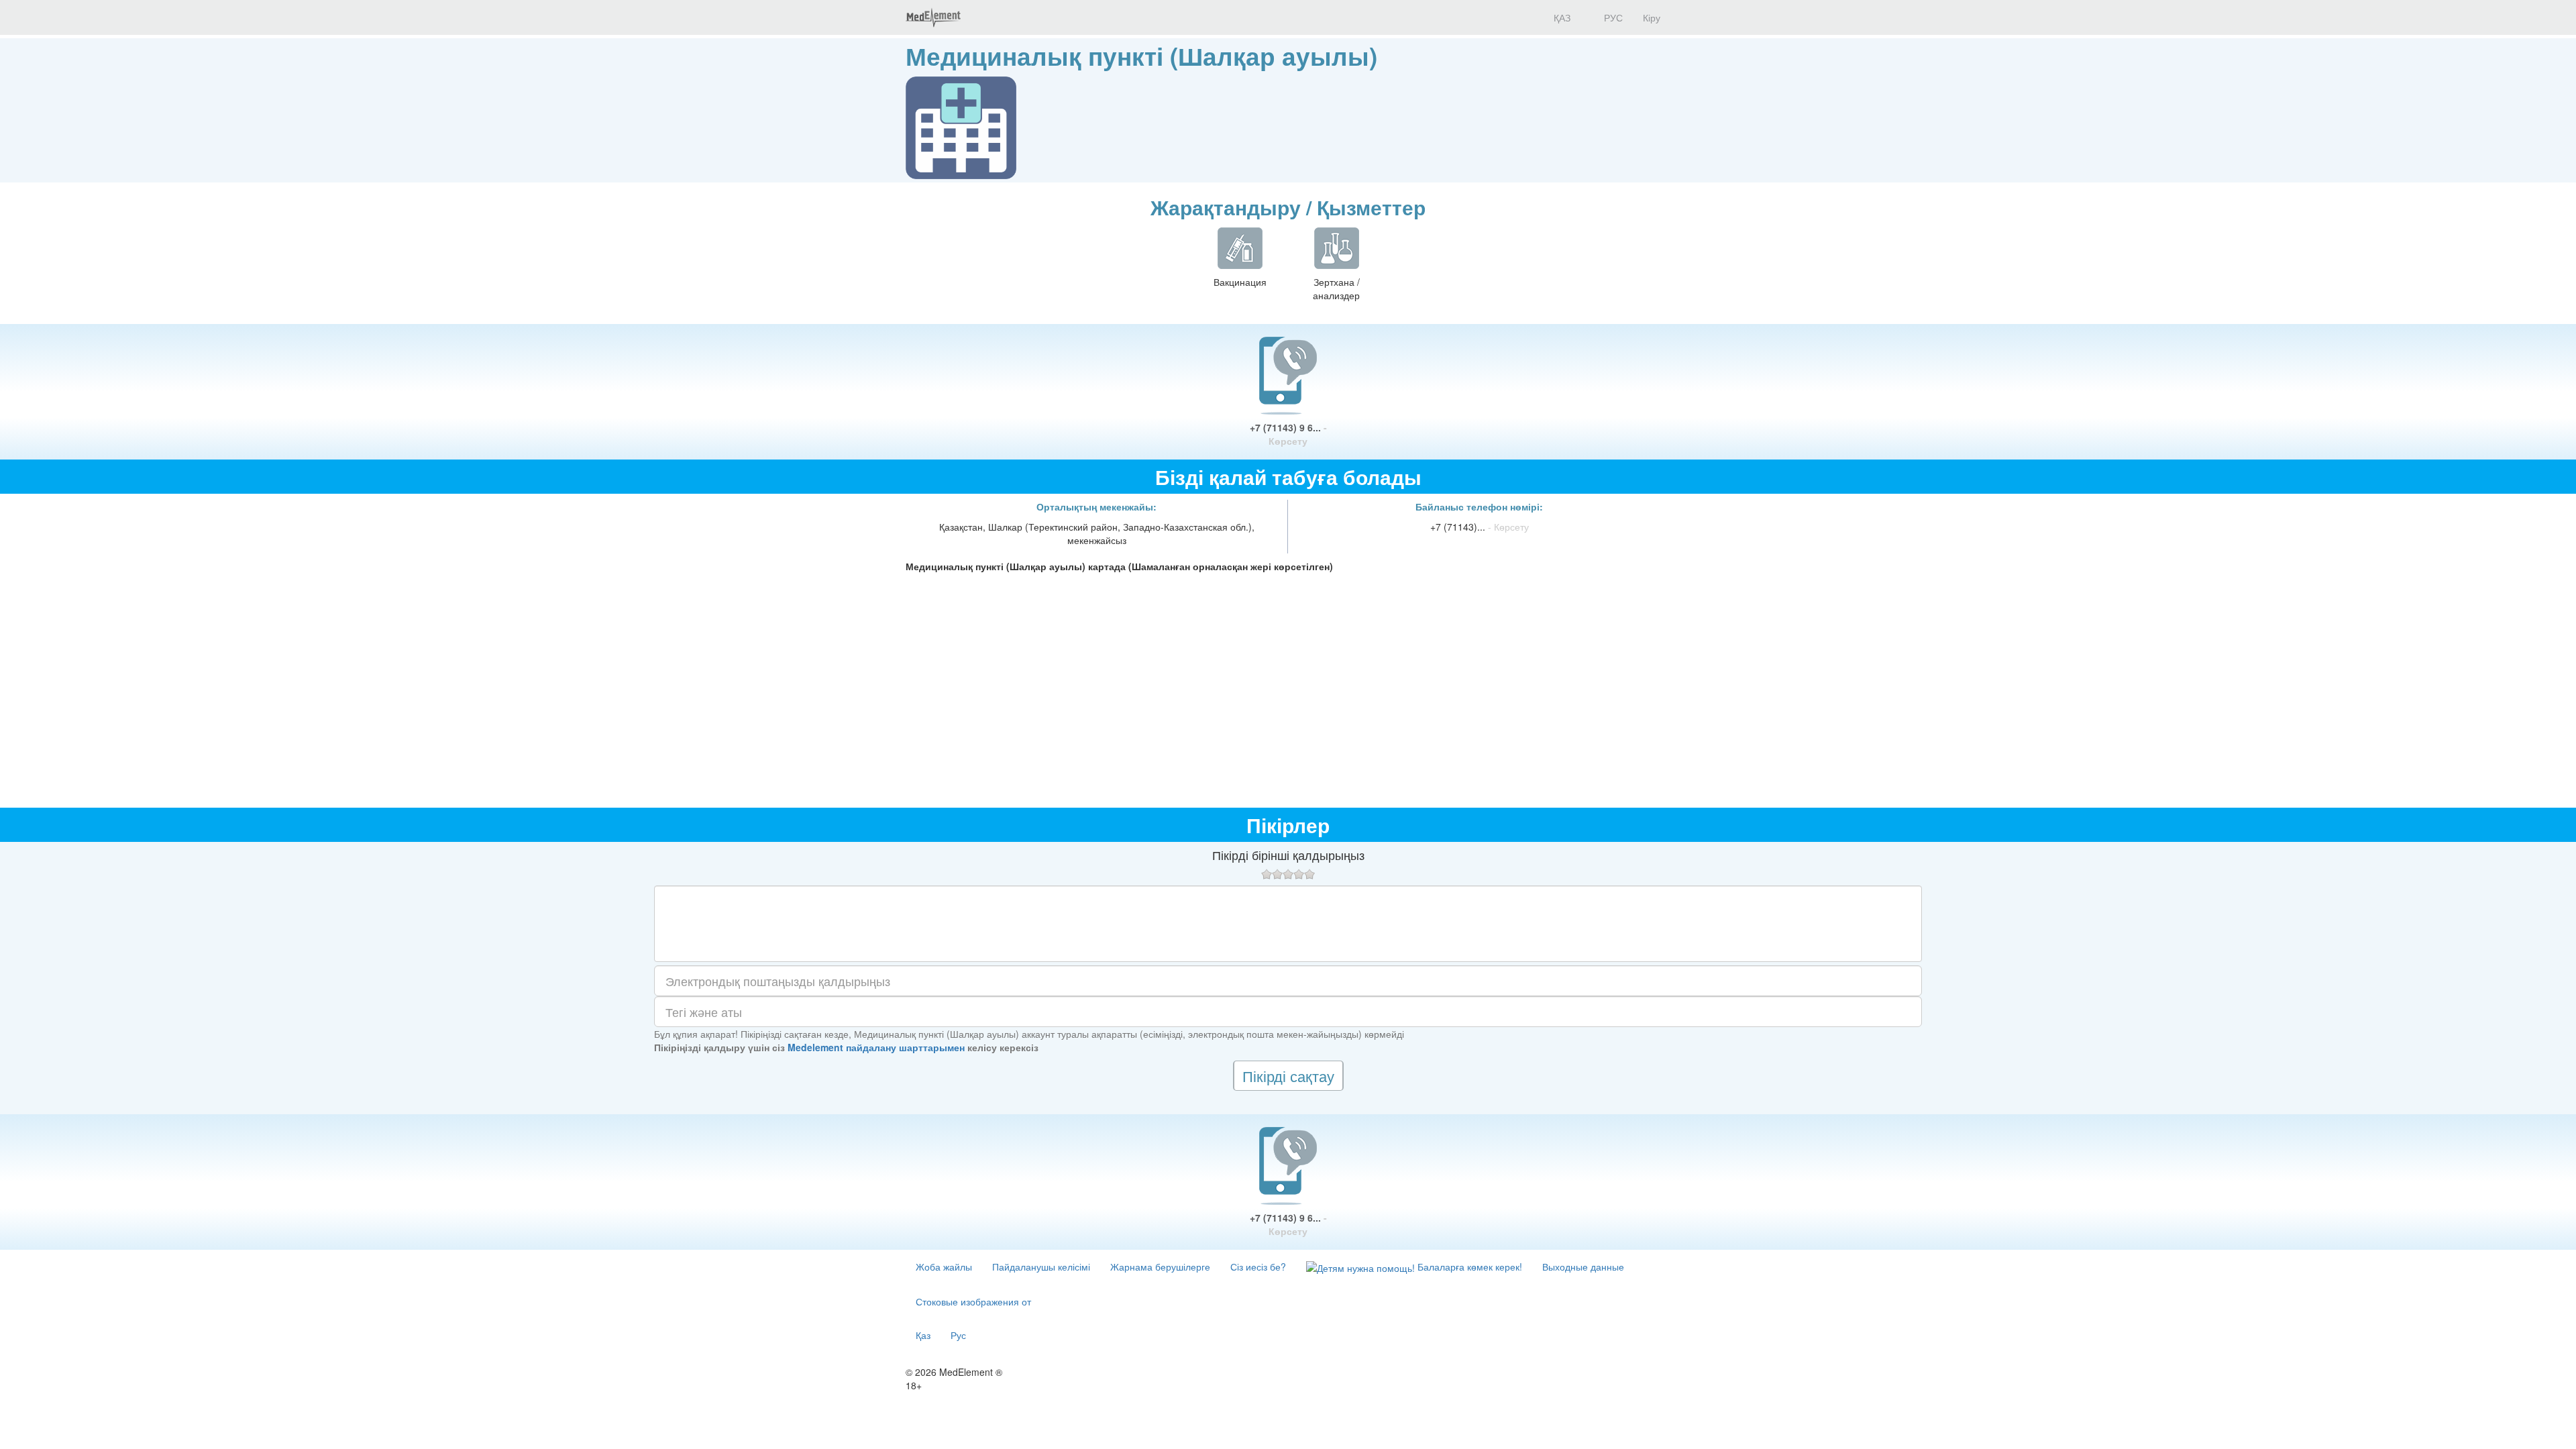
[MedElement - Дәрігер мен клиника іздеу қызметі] (933, 17)
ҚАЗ (1561, 17)
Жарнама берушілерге (1160, 1267)
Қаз (923, 1335)
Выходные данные (1583, 1267)
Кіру (1652, 17)
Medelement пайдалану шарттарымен (876, 1047)
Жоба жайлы (944, 1267)
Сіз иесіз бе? (1258, 1267)
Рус (958, 1335)
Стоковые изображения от (973, 1301)
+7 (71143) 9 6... (1288, 434)
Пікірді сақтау (1288, 1076)
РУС (1612, 17)
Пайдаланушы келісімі (1041, 1267)
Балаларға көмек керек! (1468, 1267)
